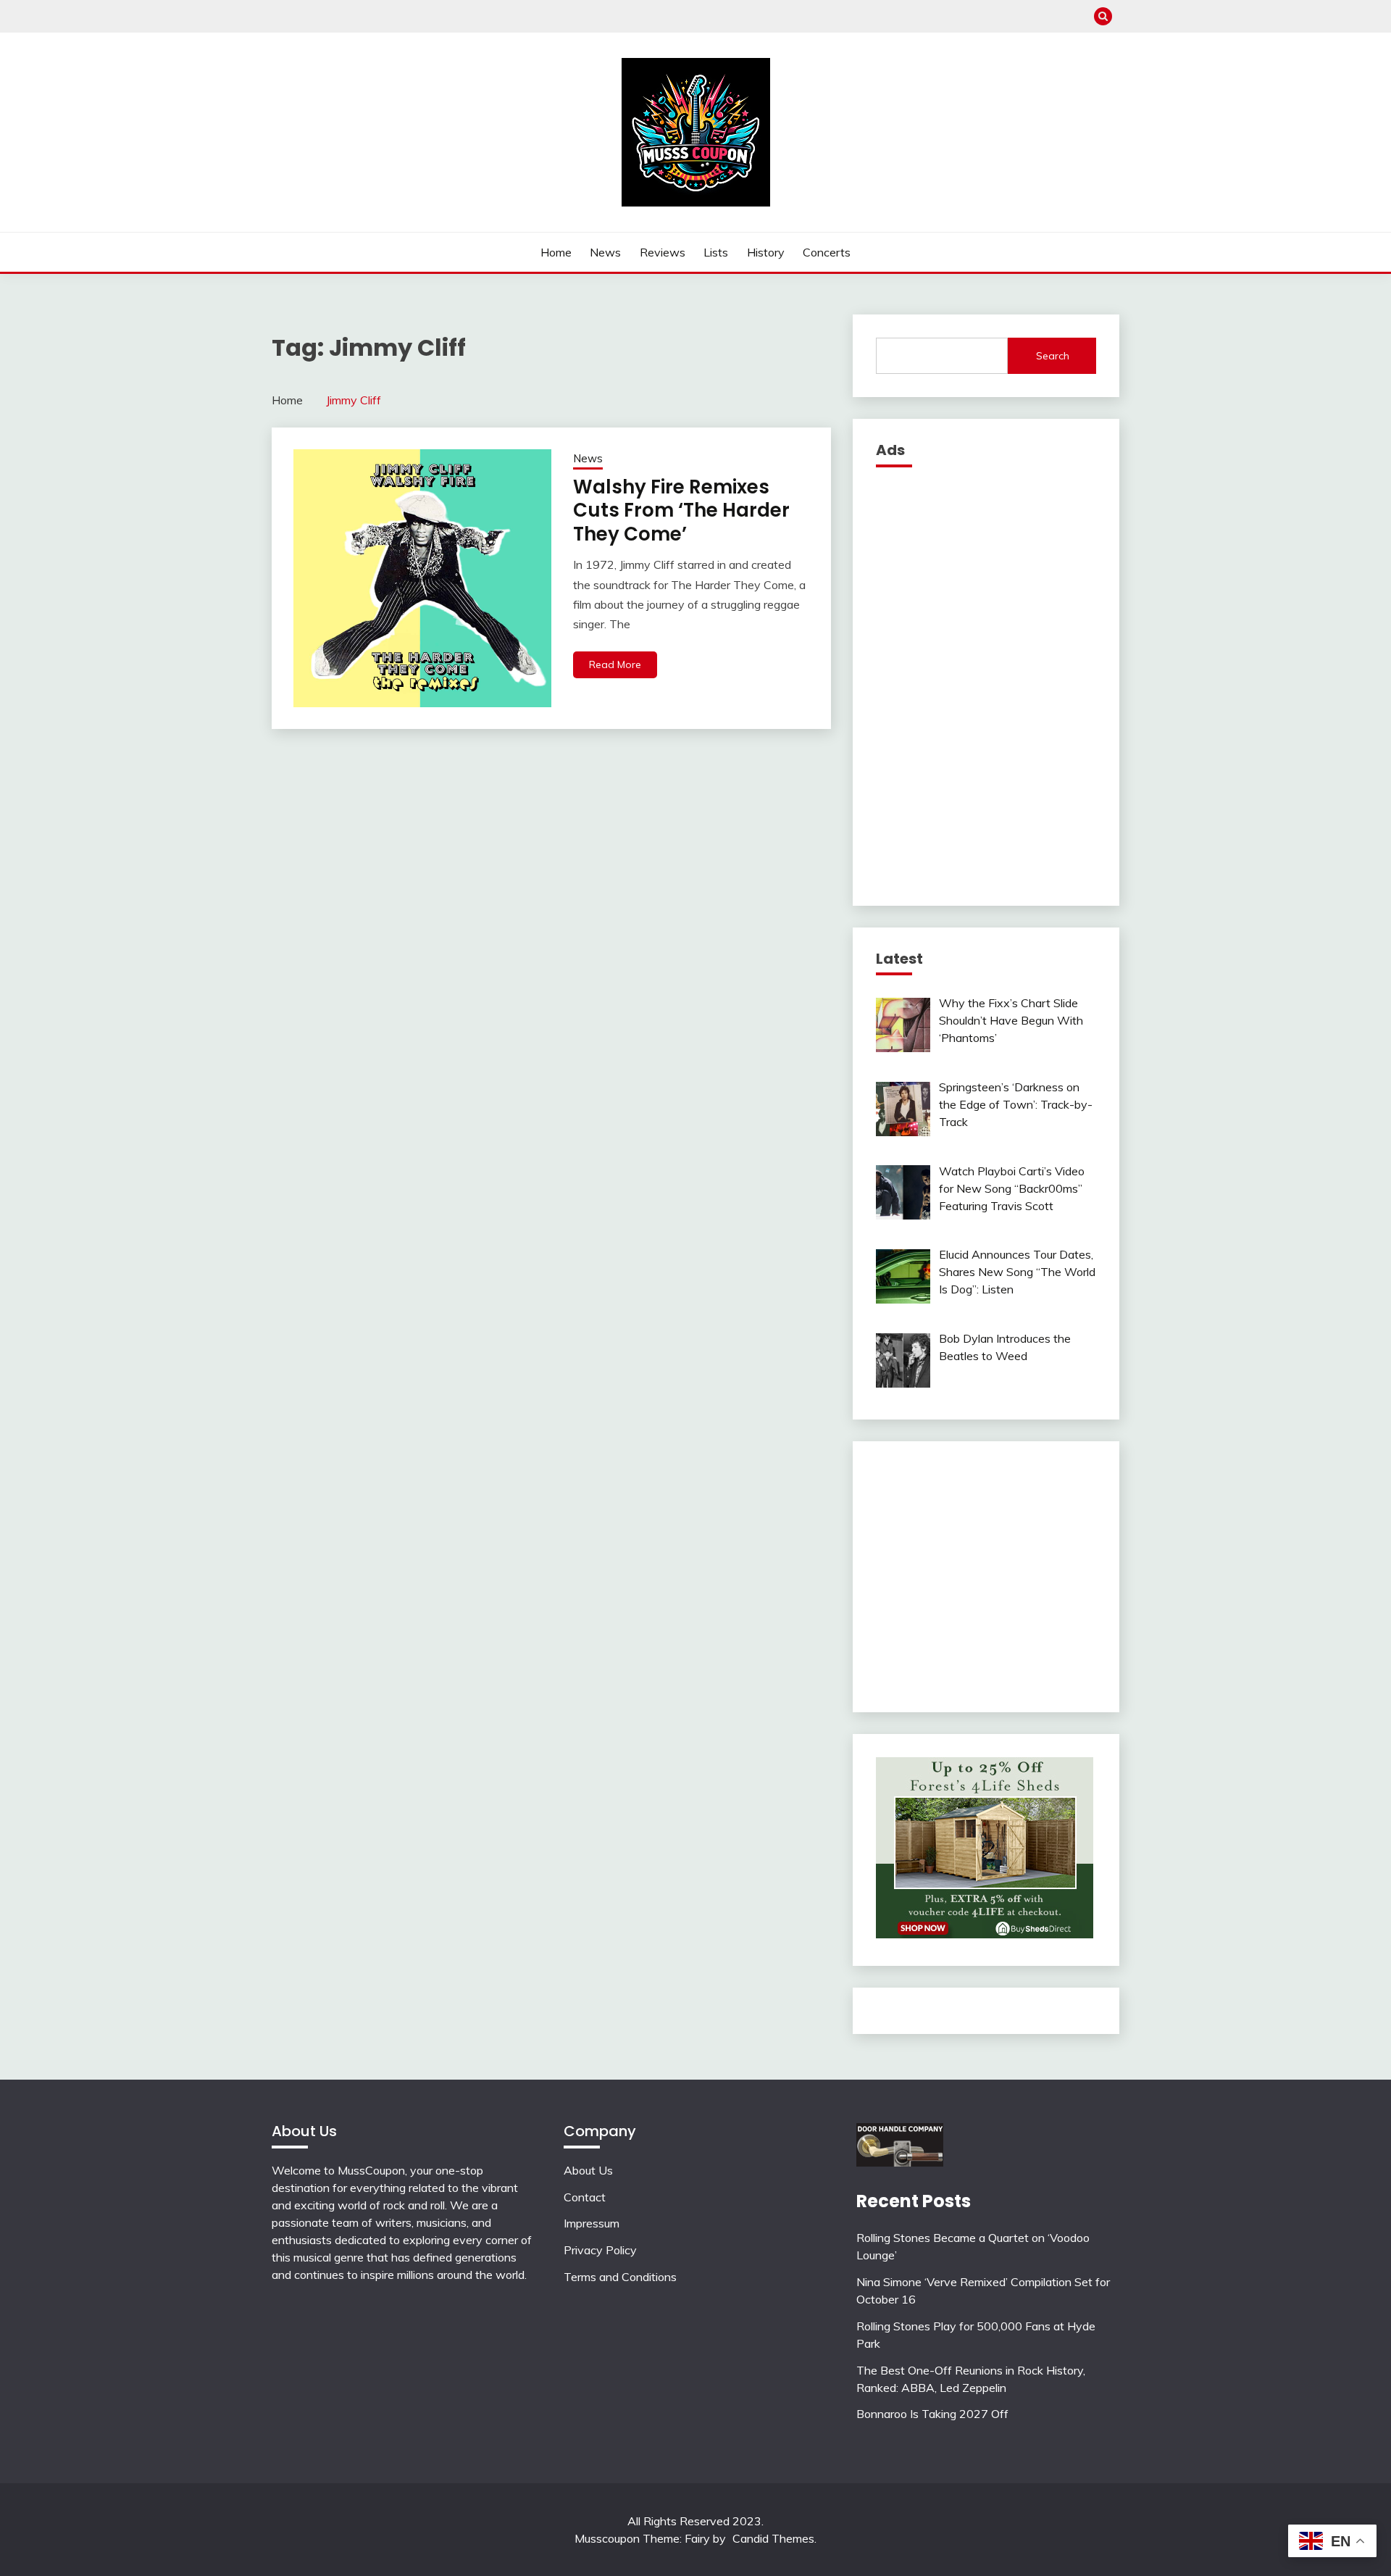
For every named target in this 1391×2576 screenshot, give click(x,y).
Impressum (592, 2223)
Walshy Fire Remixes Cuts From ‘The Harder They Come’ (681, 510)
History (766, 252)
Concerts (827, 252)
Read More (615, 664)
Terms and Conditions (620, 2277)
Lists (716, 252)
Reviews (663, 252)
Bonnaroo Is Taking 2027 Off (932, 2414)
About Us (588, 2170)
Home (556, 252)
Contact (585, 2197)
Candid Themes (773, 2538)
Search (1053, 356)
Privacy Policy (600, 2250)
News (605, 252)
